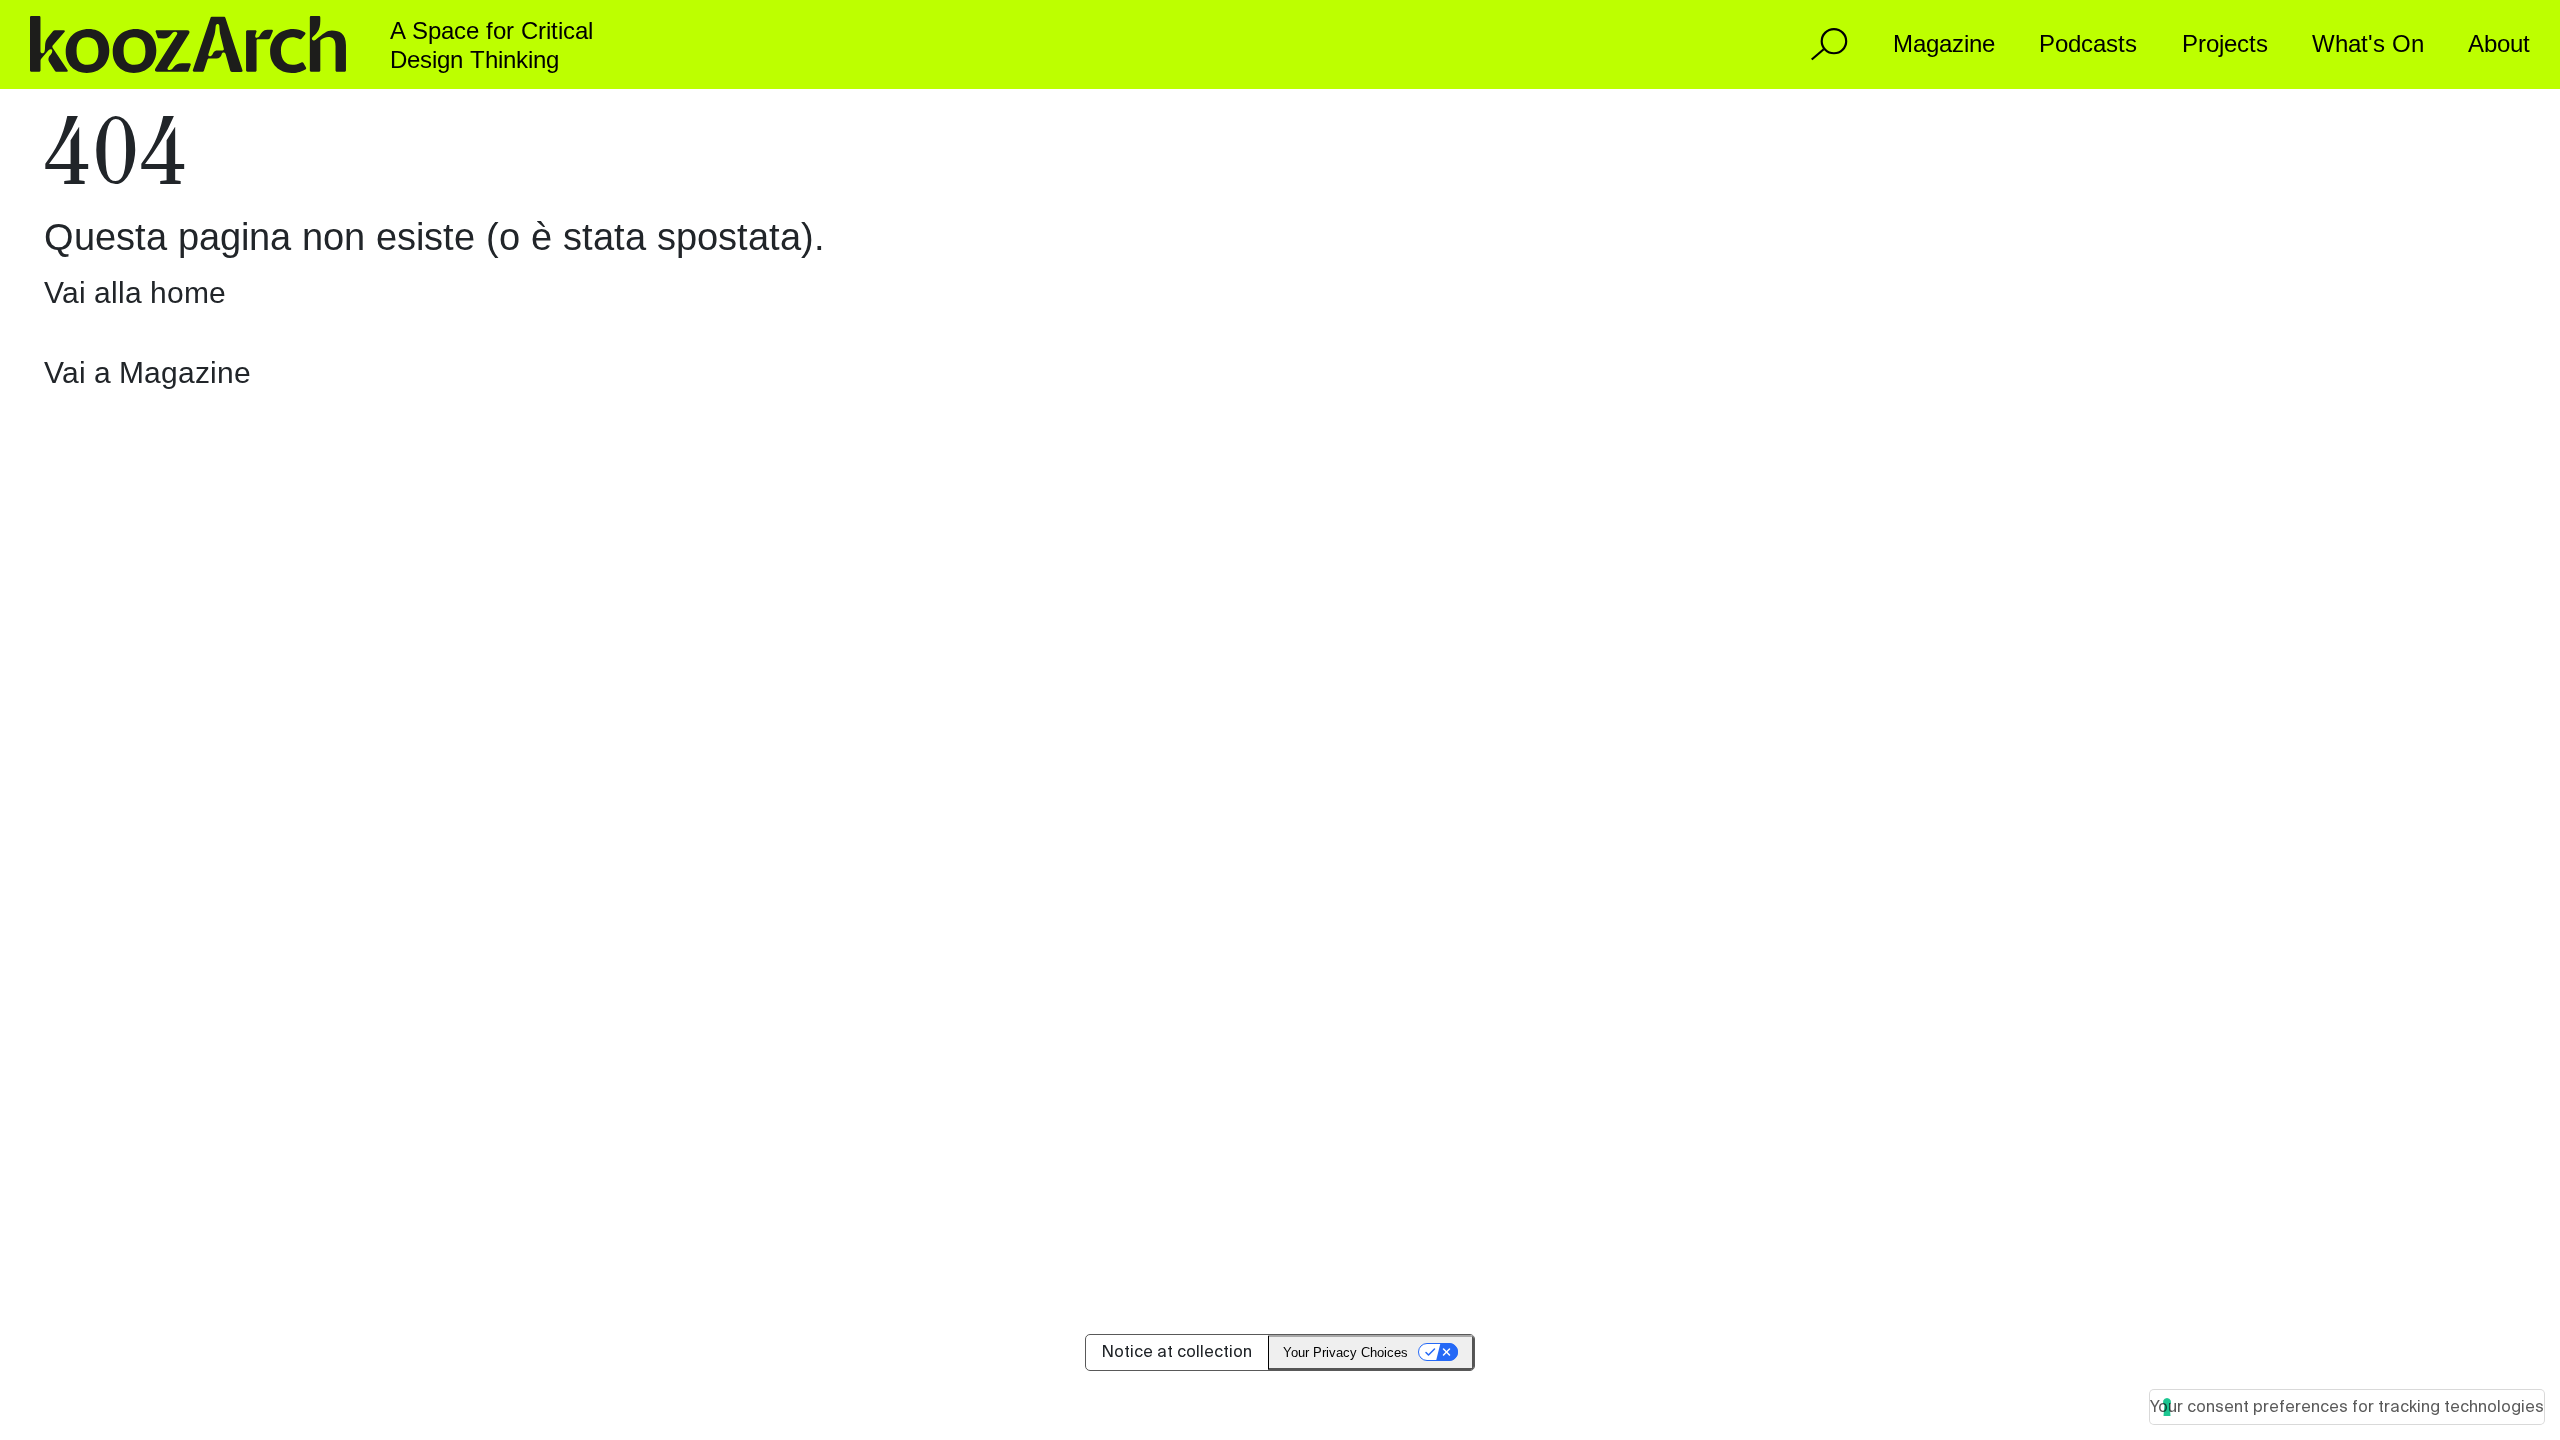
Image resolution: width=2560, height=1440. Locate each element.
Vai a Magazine (147, 372)
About (2499, 43)
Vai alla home (135, 292)
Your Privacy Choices (1345, 1352)
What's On (2368, 43)
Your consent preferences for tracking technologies (2347, 1406)
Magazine (1944, 43)
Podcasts (2088, 43)
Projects (2225, 43)
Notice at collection (1177, 1351)
